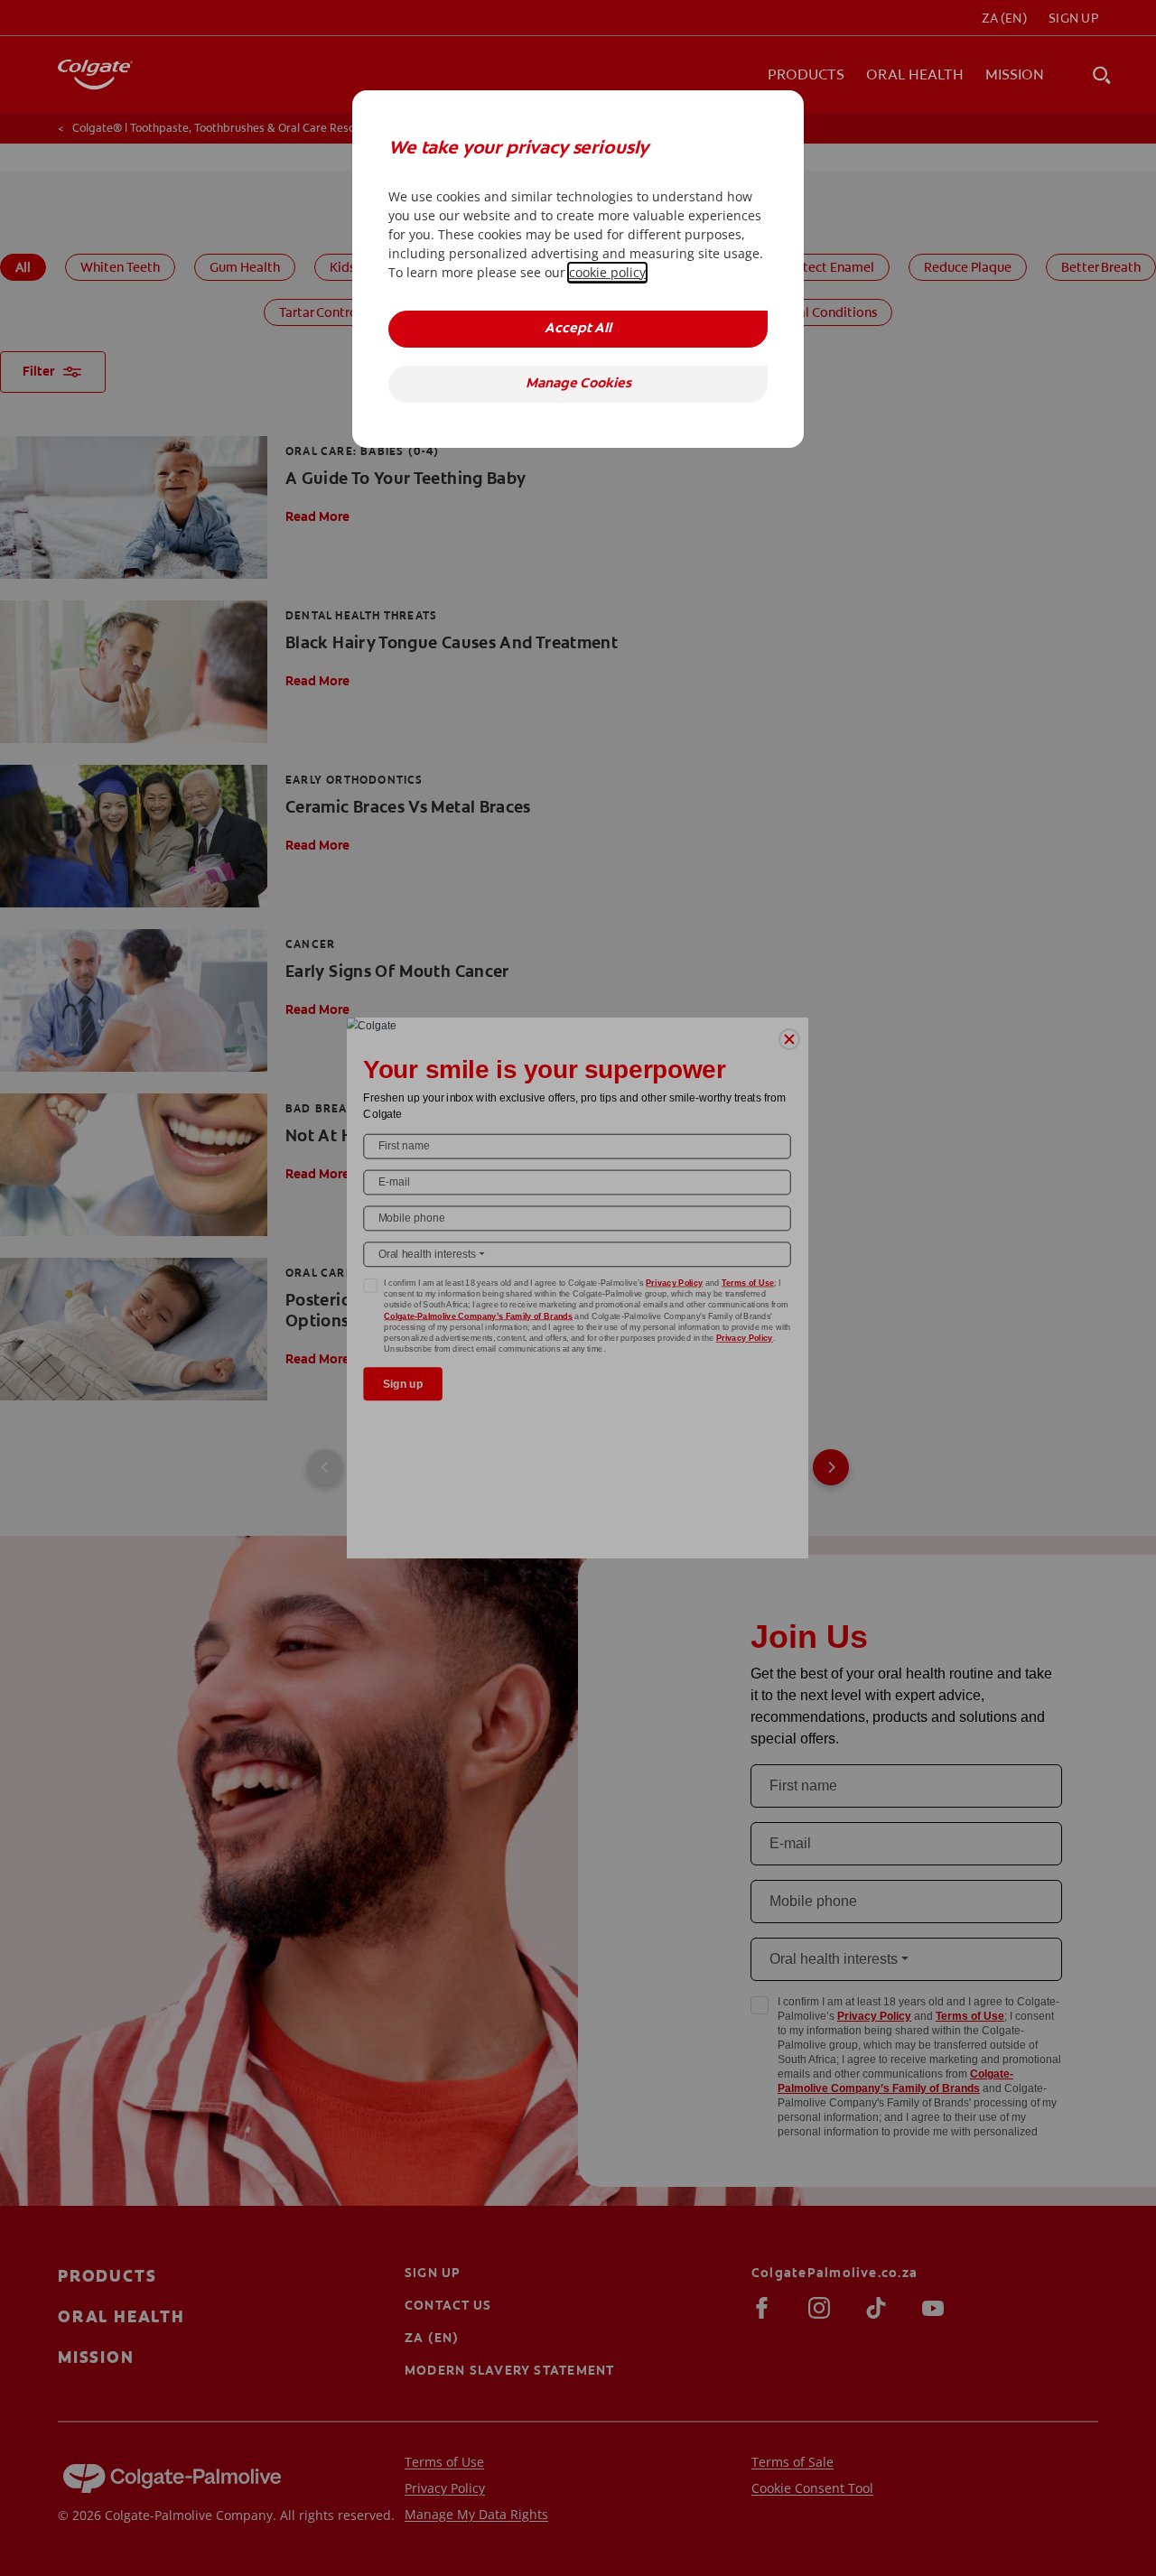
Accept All (578, 329)
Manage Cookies (578, 384)
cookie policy (607, 272)
